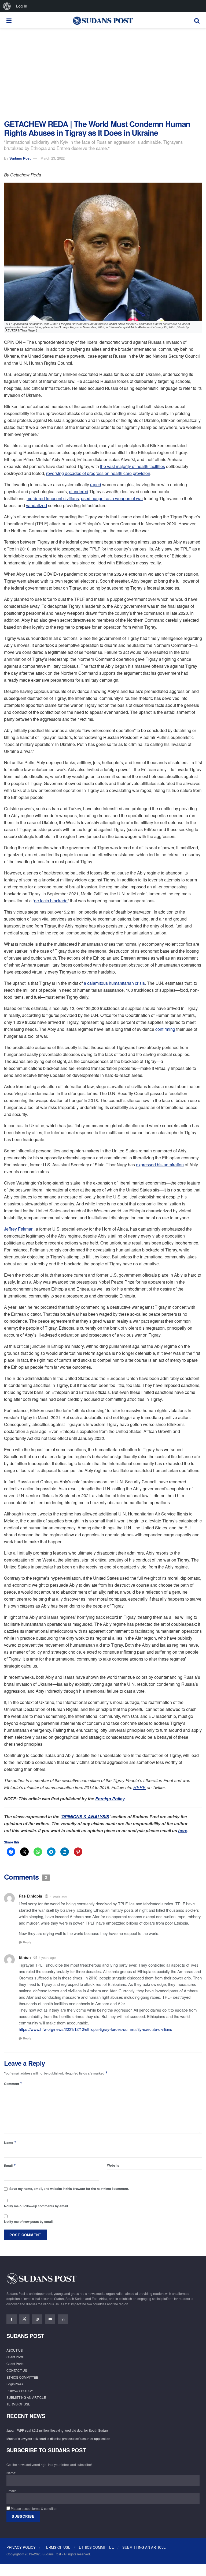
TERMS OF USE (18, 2404)
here (183, 1830)
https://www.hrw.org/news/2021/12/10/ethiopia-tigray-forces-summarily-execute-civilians (95, 2029)
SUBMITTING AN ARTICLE (26, 2397)
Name (10, 2142)
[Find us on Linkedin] (63, 2319)
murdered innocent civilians (53, 498)
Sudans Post (20, 158)
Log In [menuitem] (22, 6)
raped (96, 484)
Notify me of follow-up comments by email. (36, 2206)
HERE (139, 1787)
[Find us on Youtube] (50, 2319)
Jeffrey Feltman (19, 1229)
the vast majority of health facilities (133, 466)
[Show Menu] (9, 20)
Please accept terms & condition (34, 2508)
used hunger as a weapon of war (112, 498)
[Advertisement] (103, 74)
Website (113, 2165)
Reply (27, 1942)
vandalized (36, 505)
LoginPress (15, 2384)
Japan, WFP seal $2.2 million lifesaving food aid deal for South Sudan (57, 2430)
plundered (79, 491)
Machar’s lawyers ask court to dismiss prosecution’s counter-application (58, 2439)
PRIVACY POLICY (20, 2391)
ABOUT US (15, 2350)
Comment (13, 2083)
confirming (165, 1029)
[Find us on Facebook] (12, 2319)
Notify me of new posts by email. (29, 2222)
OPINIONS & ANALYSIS (85, 1817)
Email (10, 2165)
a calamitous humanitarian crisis (114, 983)
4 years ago (58, 1896)
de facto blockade (51, 901)
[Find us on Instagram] (37, 2319)
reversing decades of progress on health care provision (98, 473)
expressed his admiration (160, 1165)
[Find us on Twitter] (24, 2319)
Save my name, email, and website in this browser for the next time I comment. (69, 2189)
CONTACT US (17, 2370)
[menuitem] (7, 6)
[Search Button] (197, 20)
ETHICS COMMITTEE (22, 2377)
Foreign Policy (110, 1799)
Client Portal (15, 2357)
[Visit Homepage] (103, 20)
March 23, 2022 (53, 158)
